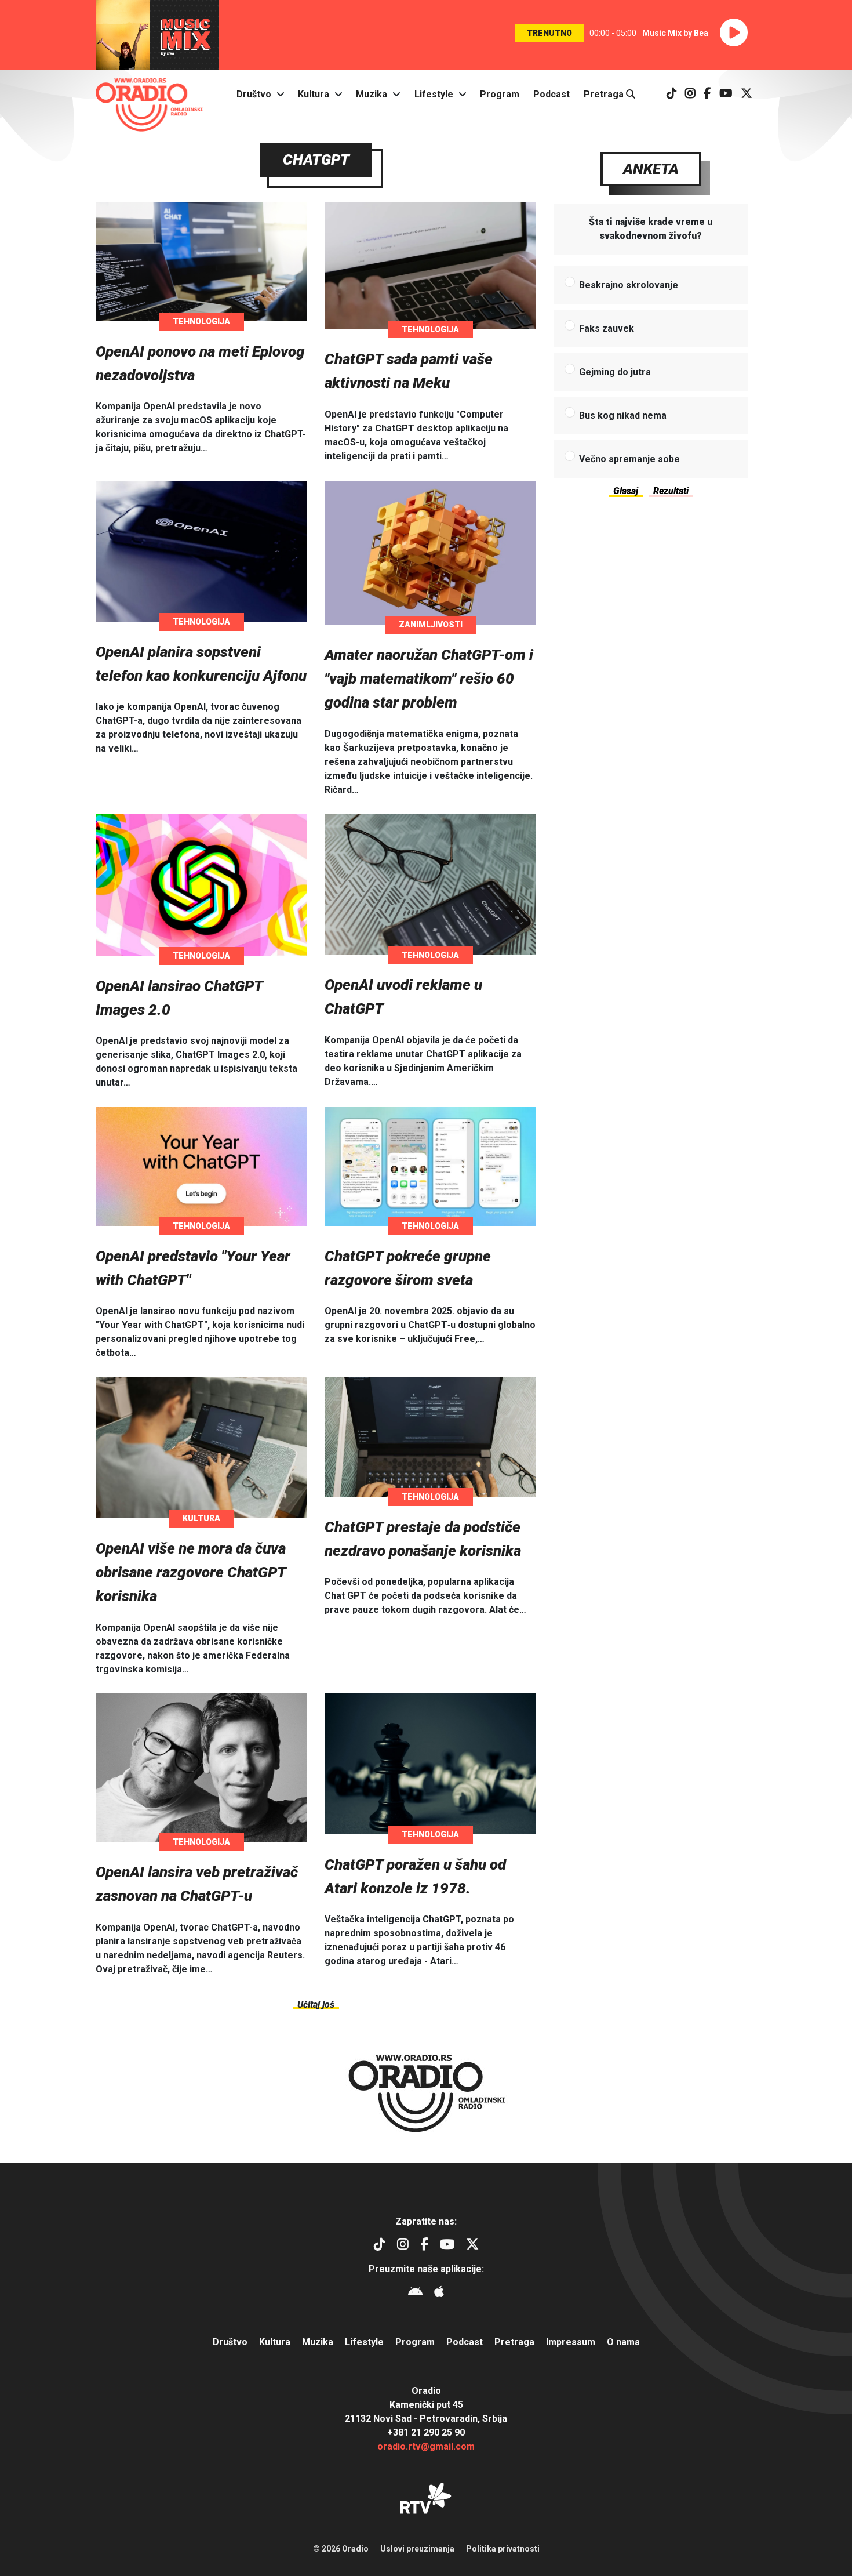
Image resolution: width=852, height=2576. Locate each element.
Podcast (551, 94)
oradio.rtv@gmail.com (426, 2446)
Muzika (372, 94)
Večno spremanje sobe (629, 459)
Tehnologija (201, 321)
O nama (623, 2342)
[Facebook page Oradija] (707, 94)
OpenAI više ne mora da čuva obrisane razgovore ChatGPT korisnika (191, 1572)
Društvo (254, 94)
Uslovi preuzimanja (417, 2549)
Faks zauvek (607, 329)
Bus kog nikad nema (623, 416)
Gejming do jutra (615, 372)
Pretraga (605, 94)
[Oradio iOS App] (439, 2293)
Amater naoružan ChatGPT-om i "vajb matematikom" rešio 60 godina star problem (429, 679)
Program (500, 94)
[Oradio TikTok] (672, 94)
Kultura (314, 94)
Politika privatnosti (503, 2549)
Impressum (571, 2342)
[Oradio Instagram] (690, 94)
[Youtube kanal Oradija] (726, 94)
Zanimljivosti (431, 625)
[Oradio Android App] (415, 2293)
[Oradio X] (747, 94)
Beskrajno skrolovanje (629, 285)
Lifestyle (434, 94)
